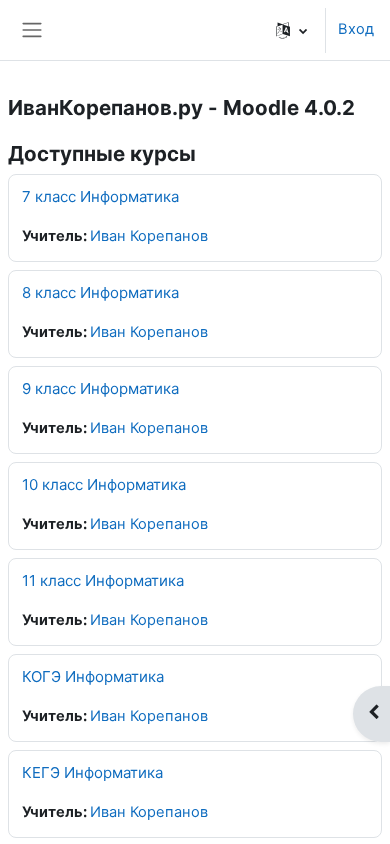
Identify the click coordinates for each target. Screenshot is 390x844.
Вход (356, 29)
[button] (291, 30)
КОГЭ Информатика (93, 676)
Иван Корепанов (149, 236)
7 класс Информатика (100, 196)
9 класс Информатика (100, 388)
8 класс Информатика (100, 292)
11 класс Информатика (103, 580)
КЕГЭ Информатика (92, 772)
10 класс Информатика (104, 484)
